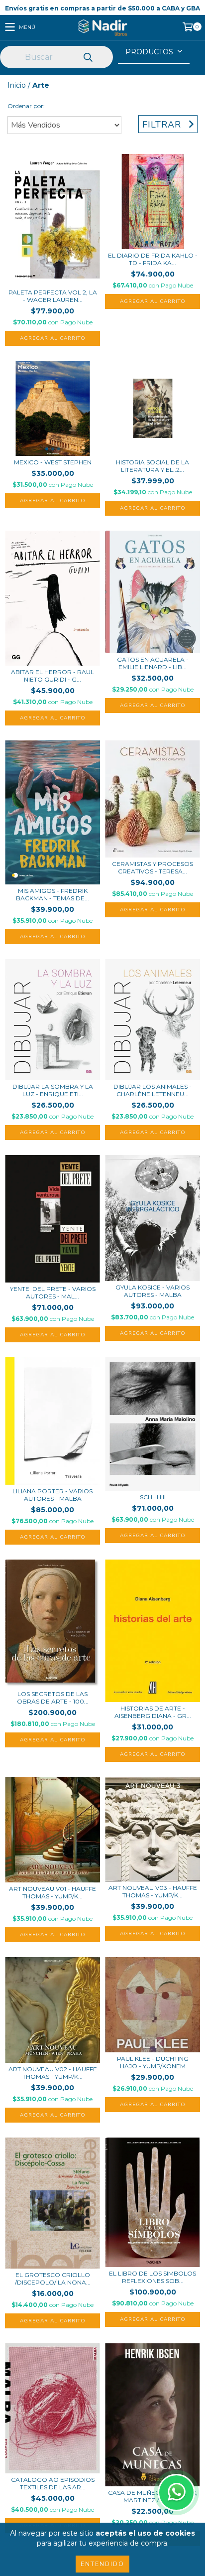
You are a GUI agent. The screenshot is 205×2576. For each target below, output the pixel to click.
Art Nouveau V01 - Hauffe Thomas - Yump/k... (52, 1892)
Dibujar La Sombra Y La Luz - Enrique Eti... (53, 1090)
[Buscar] (88, 58)
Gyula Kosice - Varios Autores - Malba (153, 1291)
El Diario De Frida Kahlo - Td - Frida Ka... (153, 259)
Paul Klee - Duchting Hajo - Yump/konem (153, 2062)
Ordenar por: (26, 106)
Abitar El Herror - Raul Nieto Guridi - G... (52, 676)
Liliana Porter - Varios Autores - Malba (52, 1495)
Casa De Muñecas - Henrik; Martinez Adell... (153, 2496)
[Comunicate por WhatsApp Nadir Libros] (176, 2493)
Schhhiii (153, 1497)
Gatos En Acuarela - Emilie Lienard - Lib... (153, 663)
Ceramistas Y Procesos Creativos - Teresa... (153, 867)
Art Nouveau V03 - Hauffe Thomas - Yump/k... (153, 1891)
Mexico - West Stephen (53, 462)
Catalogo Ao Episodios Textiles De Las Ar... (53, 2483)
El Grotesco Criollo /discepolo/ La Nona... (53, 2279)
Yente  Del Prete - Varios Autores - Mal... (53, 1292)
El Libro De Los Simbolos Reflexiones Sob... (153, 2277)
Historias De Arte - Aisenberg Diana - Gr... (153, 1712)
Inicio (17, 85)
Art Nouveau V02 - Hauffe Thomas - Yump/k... (53, 2073)
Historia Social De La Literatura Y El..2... (153, 466)
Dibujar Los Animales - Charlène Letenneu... (153, 1090)
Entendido (102, 2564)
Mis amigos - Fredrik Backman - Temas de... (52, 894)
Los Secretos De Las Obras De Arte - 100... (53, 1698)
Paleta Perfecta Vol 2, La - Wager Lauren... (53, 296)
